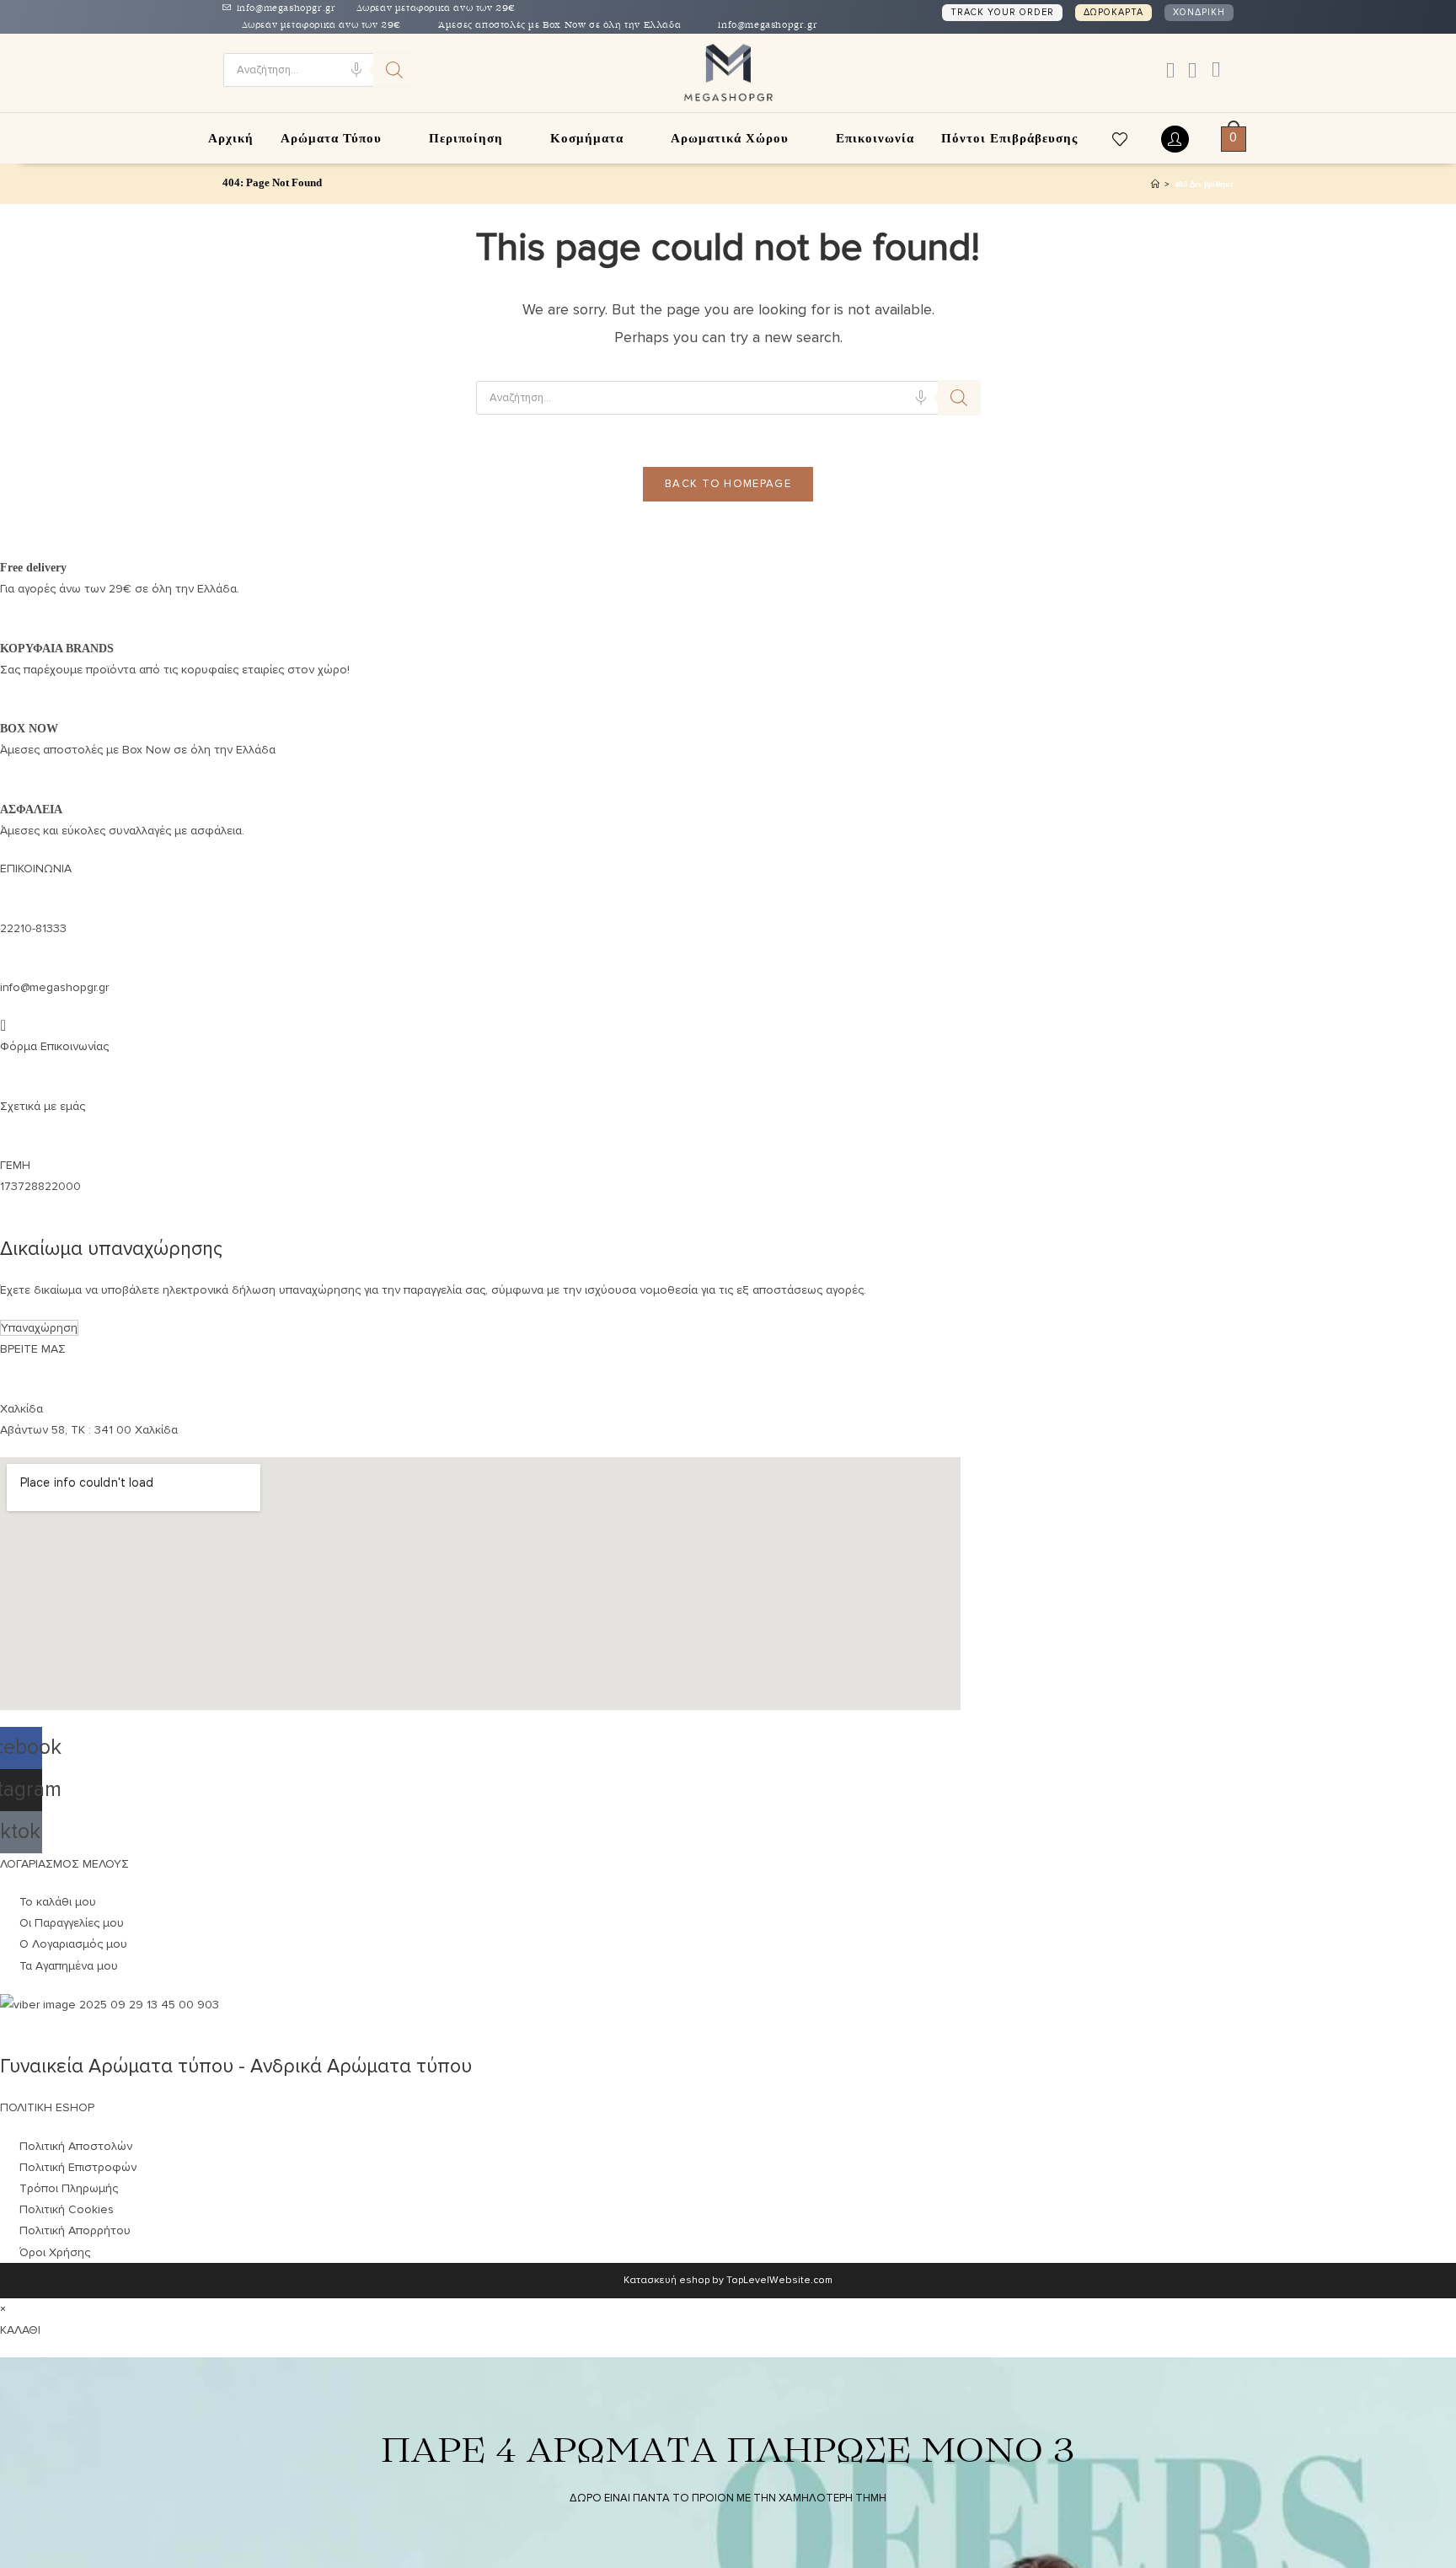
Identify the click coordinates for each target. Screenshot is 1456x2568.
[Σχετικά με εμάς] (5, 1084)
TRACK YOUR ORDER (1002, 12)
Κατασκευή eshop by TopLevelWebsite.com (728, 2280)
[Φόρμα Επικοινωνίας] (3, 1025)
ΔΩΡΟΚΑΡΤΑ (1113, 12)
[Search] (394, 70)
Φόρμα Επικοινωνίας (54, 1046)
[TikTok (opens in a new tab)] (1212, 70)
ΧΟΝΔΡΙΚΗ (1199, 12)
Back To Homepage (728, 484)
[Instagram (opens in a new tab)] (1192, 71)
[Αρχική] (1155, 184)
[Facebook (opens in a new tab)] (1170, 71)
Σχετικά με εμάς (43, 1106)
